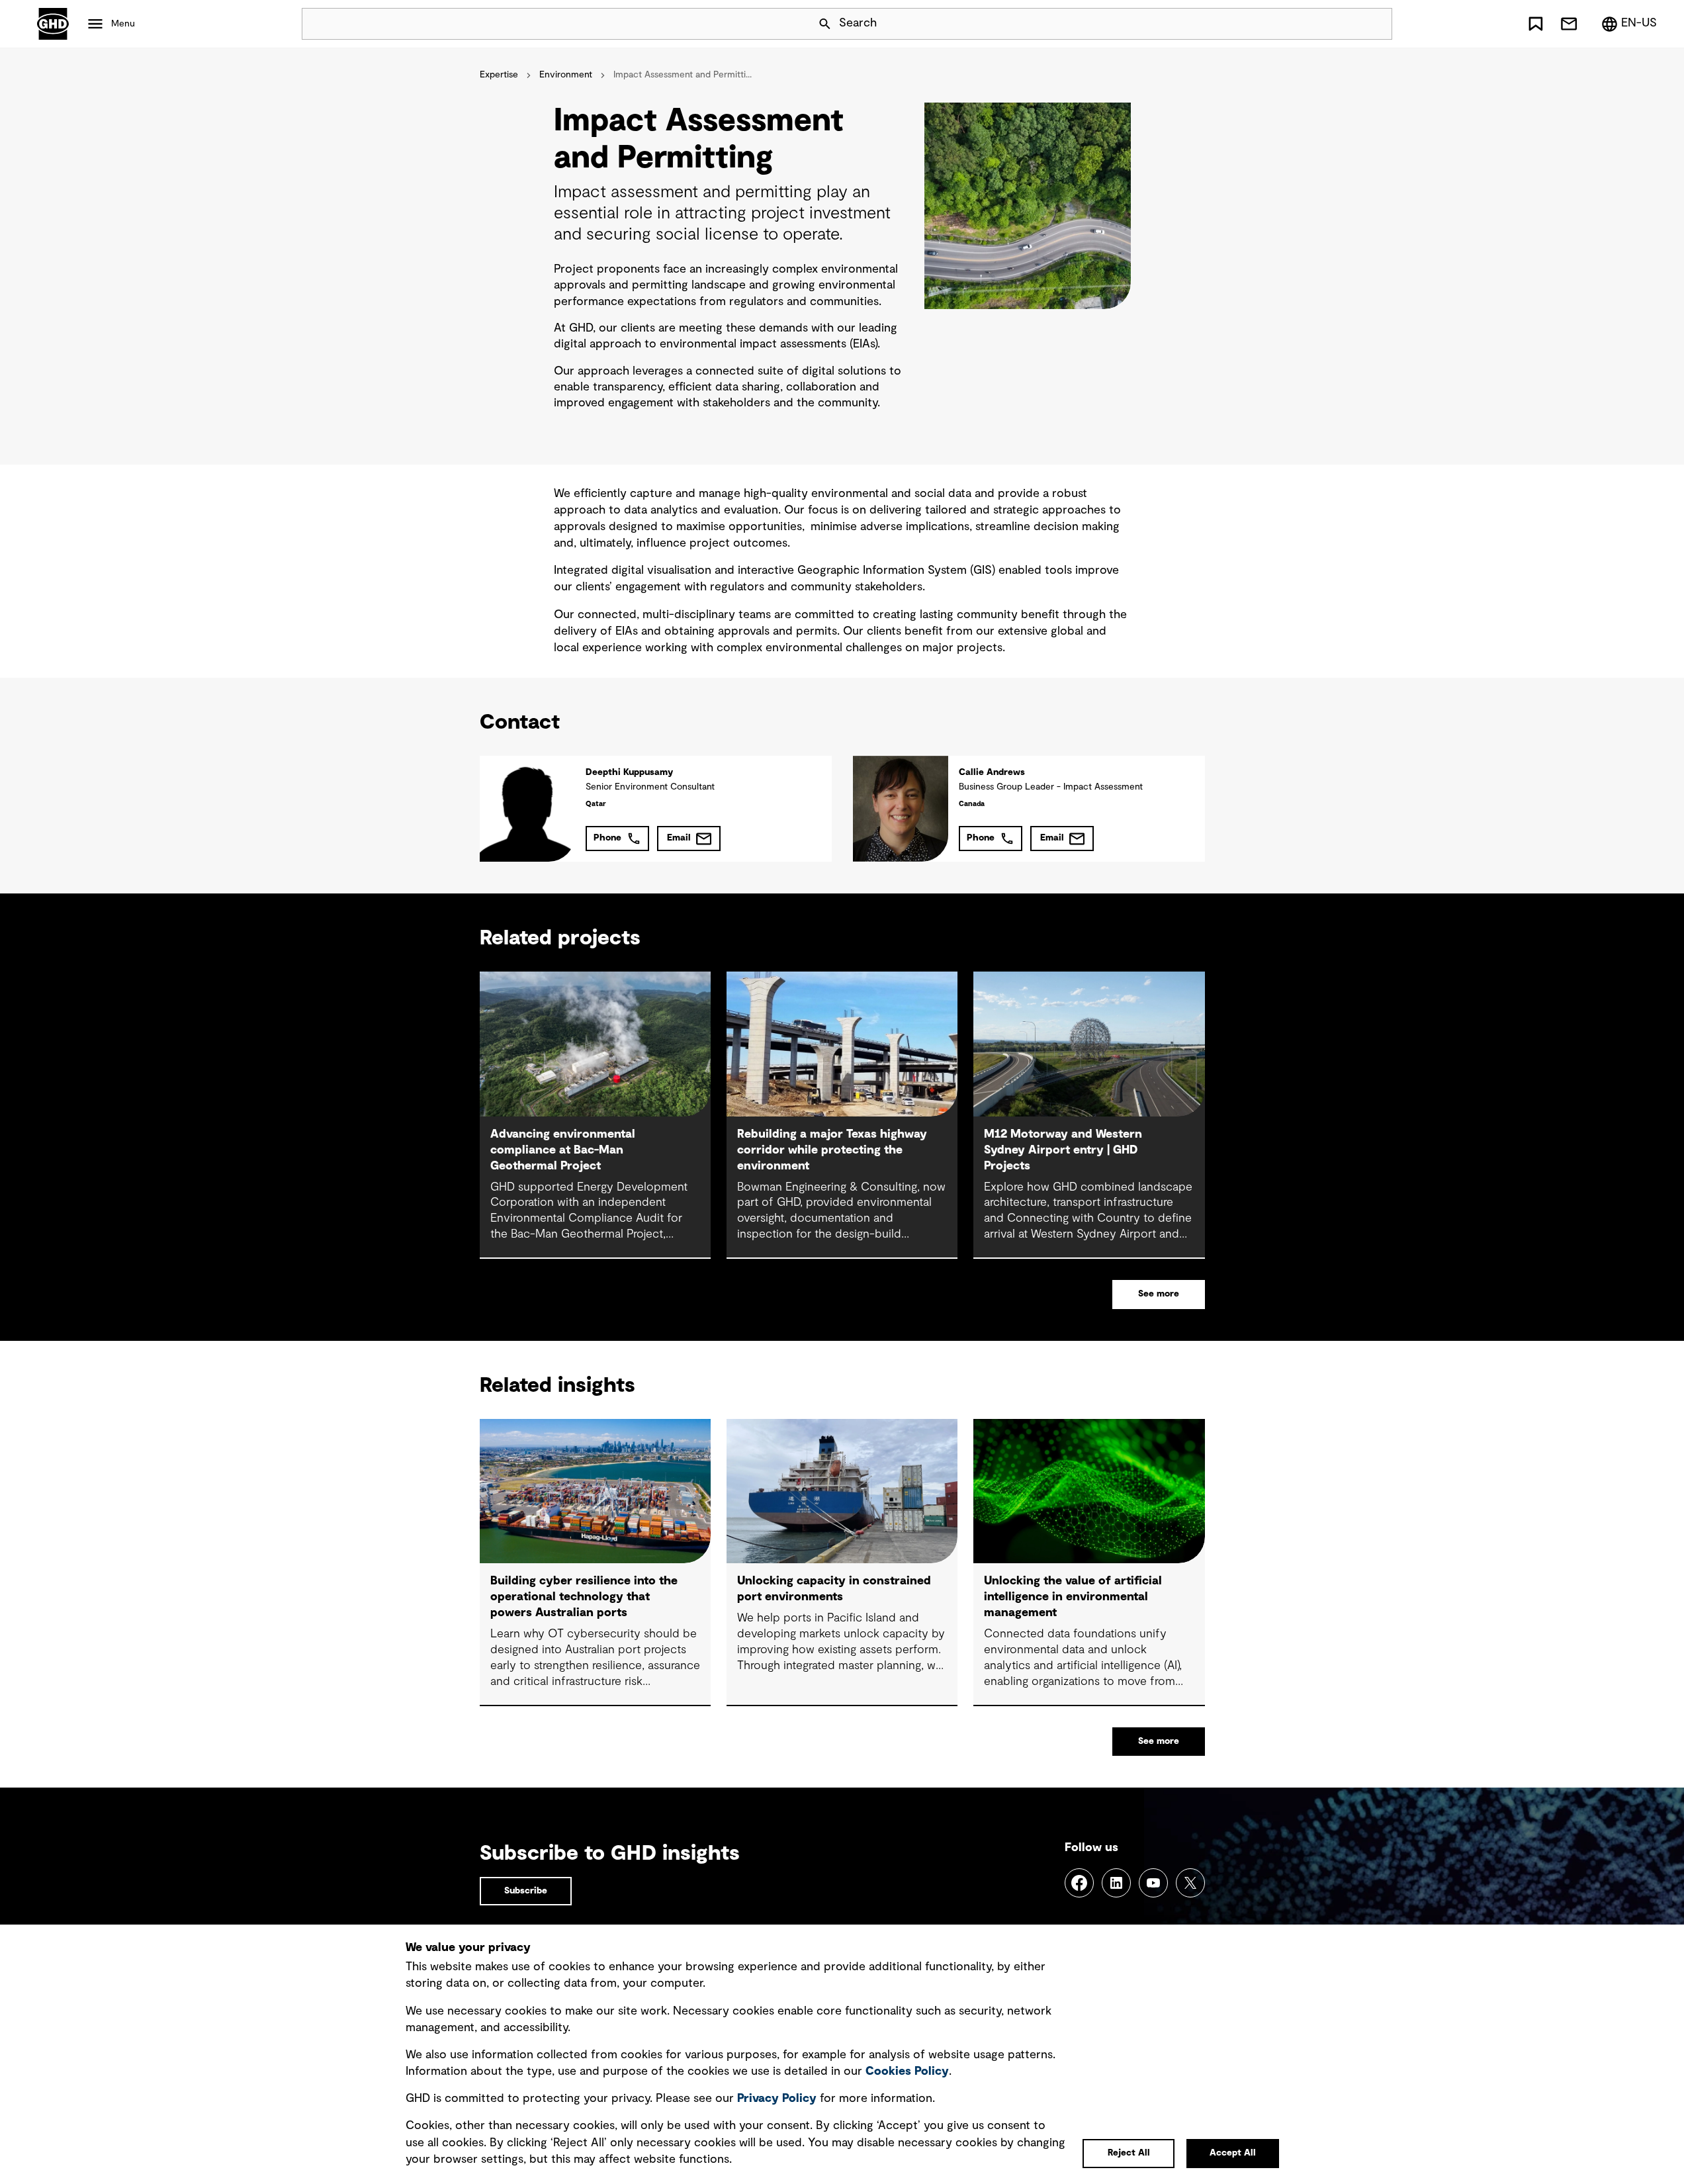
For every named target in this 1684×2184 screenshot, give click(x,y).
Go (1376, 24)
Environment (566, 75)
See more (1159, 1294)
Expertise (499, 75)
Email (679, 838)
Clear (1345, 24)
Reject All (1129, 2153)
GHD (53, 24)
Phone (607, 838)
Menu (123, 24)
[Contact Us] (1569, 24)
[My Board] (1536, 24)
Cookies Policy (907, 2071)
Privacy (777, 2099)
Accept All (1233, 2153)
